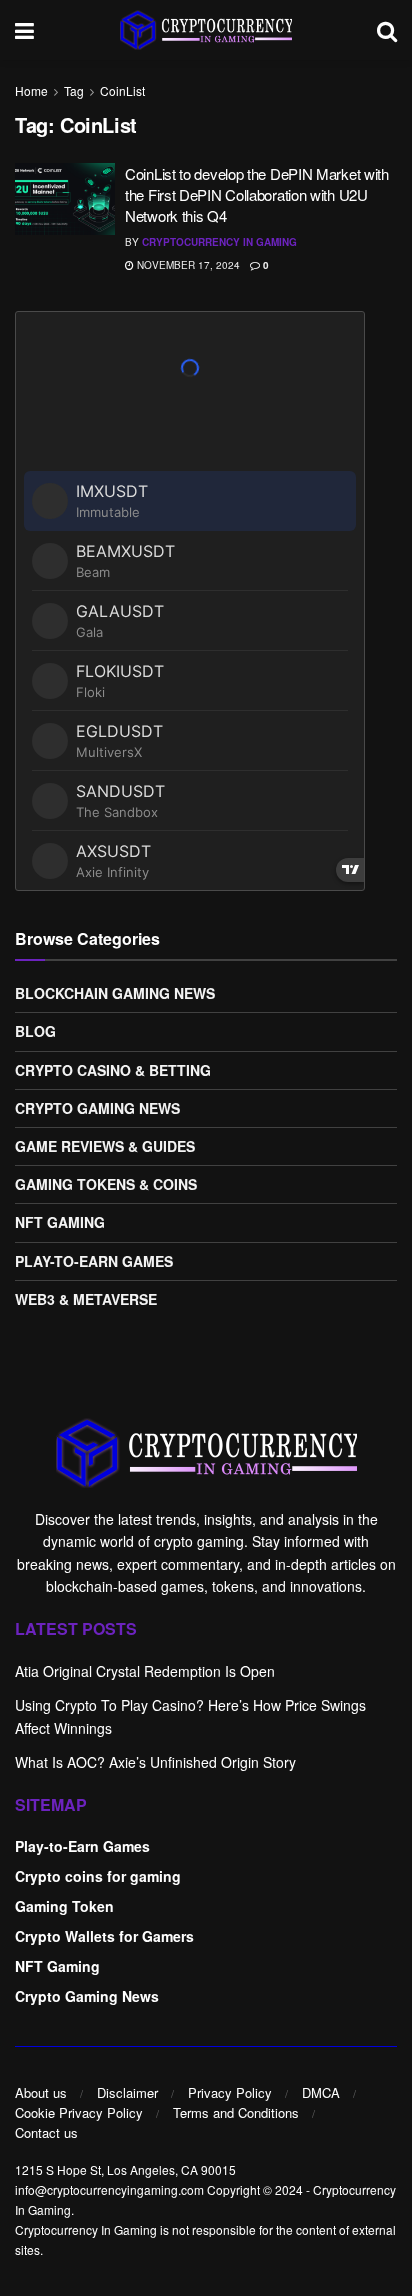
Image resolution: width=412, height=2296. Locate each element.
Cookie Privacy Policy (79, 2112)
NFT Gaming (60, 1222)
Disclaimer (127, 2092)
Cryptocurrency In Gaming (219, 242)
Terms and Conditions (236, 2112)
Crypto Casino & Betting (113, 1070)
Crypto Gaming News (97, 1108)
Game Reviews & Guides (105, 1146)
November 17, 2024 (187, 265)
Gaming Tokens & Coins (106, 1184)
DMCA (321, 2092)
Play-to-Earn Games (94, 1261)
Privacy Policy (230, 2092)
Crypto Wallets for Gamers (104, 1936)
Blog (35, 1031)
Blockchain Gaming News (115, 993)
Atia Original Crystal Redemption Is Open (145, 1671)
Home (31, 90)
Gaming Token (64, 1906)
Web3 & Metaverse (86, 1299)
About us (41, 2092)
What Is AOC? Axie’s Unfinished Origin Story (155, 1762)
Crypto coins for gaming (98, 1876)
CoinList (122, 90)
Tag (74, 90)
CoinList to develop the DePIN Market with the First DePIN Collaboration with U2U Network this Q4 (257, 194)
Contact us (46, 2132)
